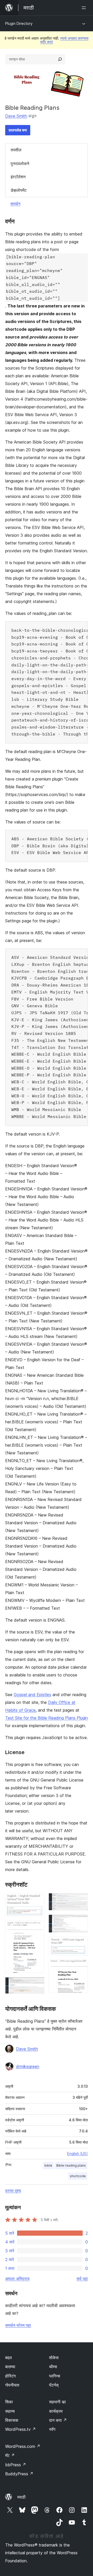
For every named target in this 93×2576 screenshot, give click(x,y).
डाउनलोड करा (18, 130)
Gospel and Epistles (32, 1695)
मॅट (10, 2455)
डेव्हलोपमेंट (19, 190)
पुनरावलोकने (20, 164)
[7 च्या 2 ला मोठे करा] (37, 1927)
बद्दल (9, 2358)
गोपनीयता (12, 2385)
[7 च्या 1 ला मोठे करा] (37, 1900)
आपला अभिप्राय (17, 2279)
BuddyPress (19, 2474)
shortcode (78, 2176)
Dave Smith (16, 116)
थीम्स (53, 2367)
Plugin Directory (19, 23)
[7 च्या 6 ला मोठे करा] (81, 1944)
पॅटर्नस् (54, 2385)
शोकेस (54, 2358)
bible (48, 2165)
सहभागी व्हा (57, 2402)
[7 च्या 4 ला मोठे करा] (81, 1900)
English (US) (78, 2154)
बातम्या (10, 2367)
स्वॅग (52, 2429)
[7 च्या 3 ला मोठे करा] (37, 1984)
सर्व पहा (82, 2279)
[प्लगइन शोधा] (60, 59)
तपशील (16, 150)
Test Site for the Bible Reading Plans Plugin (47, 1718)
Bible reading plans (71, 2165)
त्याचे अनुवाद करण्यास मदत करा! (64, 40)
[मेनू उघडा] (85, 8)
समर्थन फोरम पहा (18, 2325)
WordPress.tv (21, 2429)
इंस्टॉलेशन (18, 177)
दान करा (58, 2420)
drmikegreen (28, 2066)
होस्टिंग (10, 2376)
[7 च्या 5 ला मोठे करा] (81, 1922)
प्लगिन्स (55, 2376)
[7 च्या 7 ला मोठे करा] (81, 1967)
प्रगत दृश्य (13, 2191)
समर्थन (15, 204)
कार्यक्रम (56, 2411)
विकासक (12, 2420)
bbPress (16, 2465)
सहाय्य (10, 2411)
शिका (9, 2402)
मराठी (21, 2497)
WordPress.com (23, 2446)
